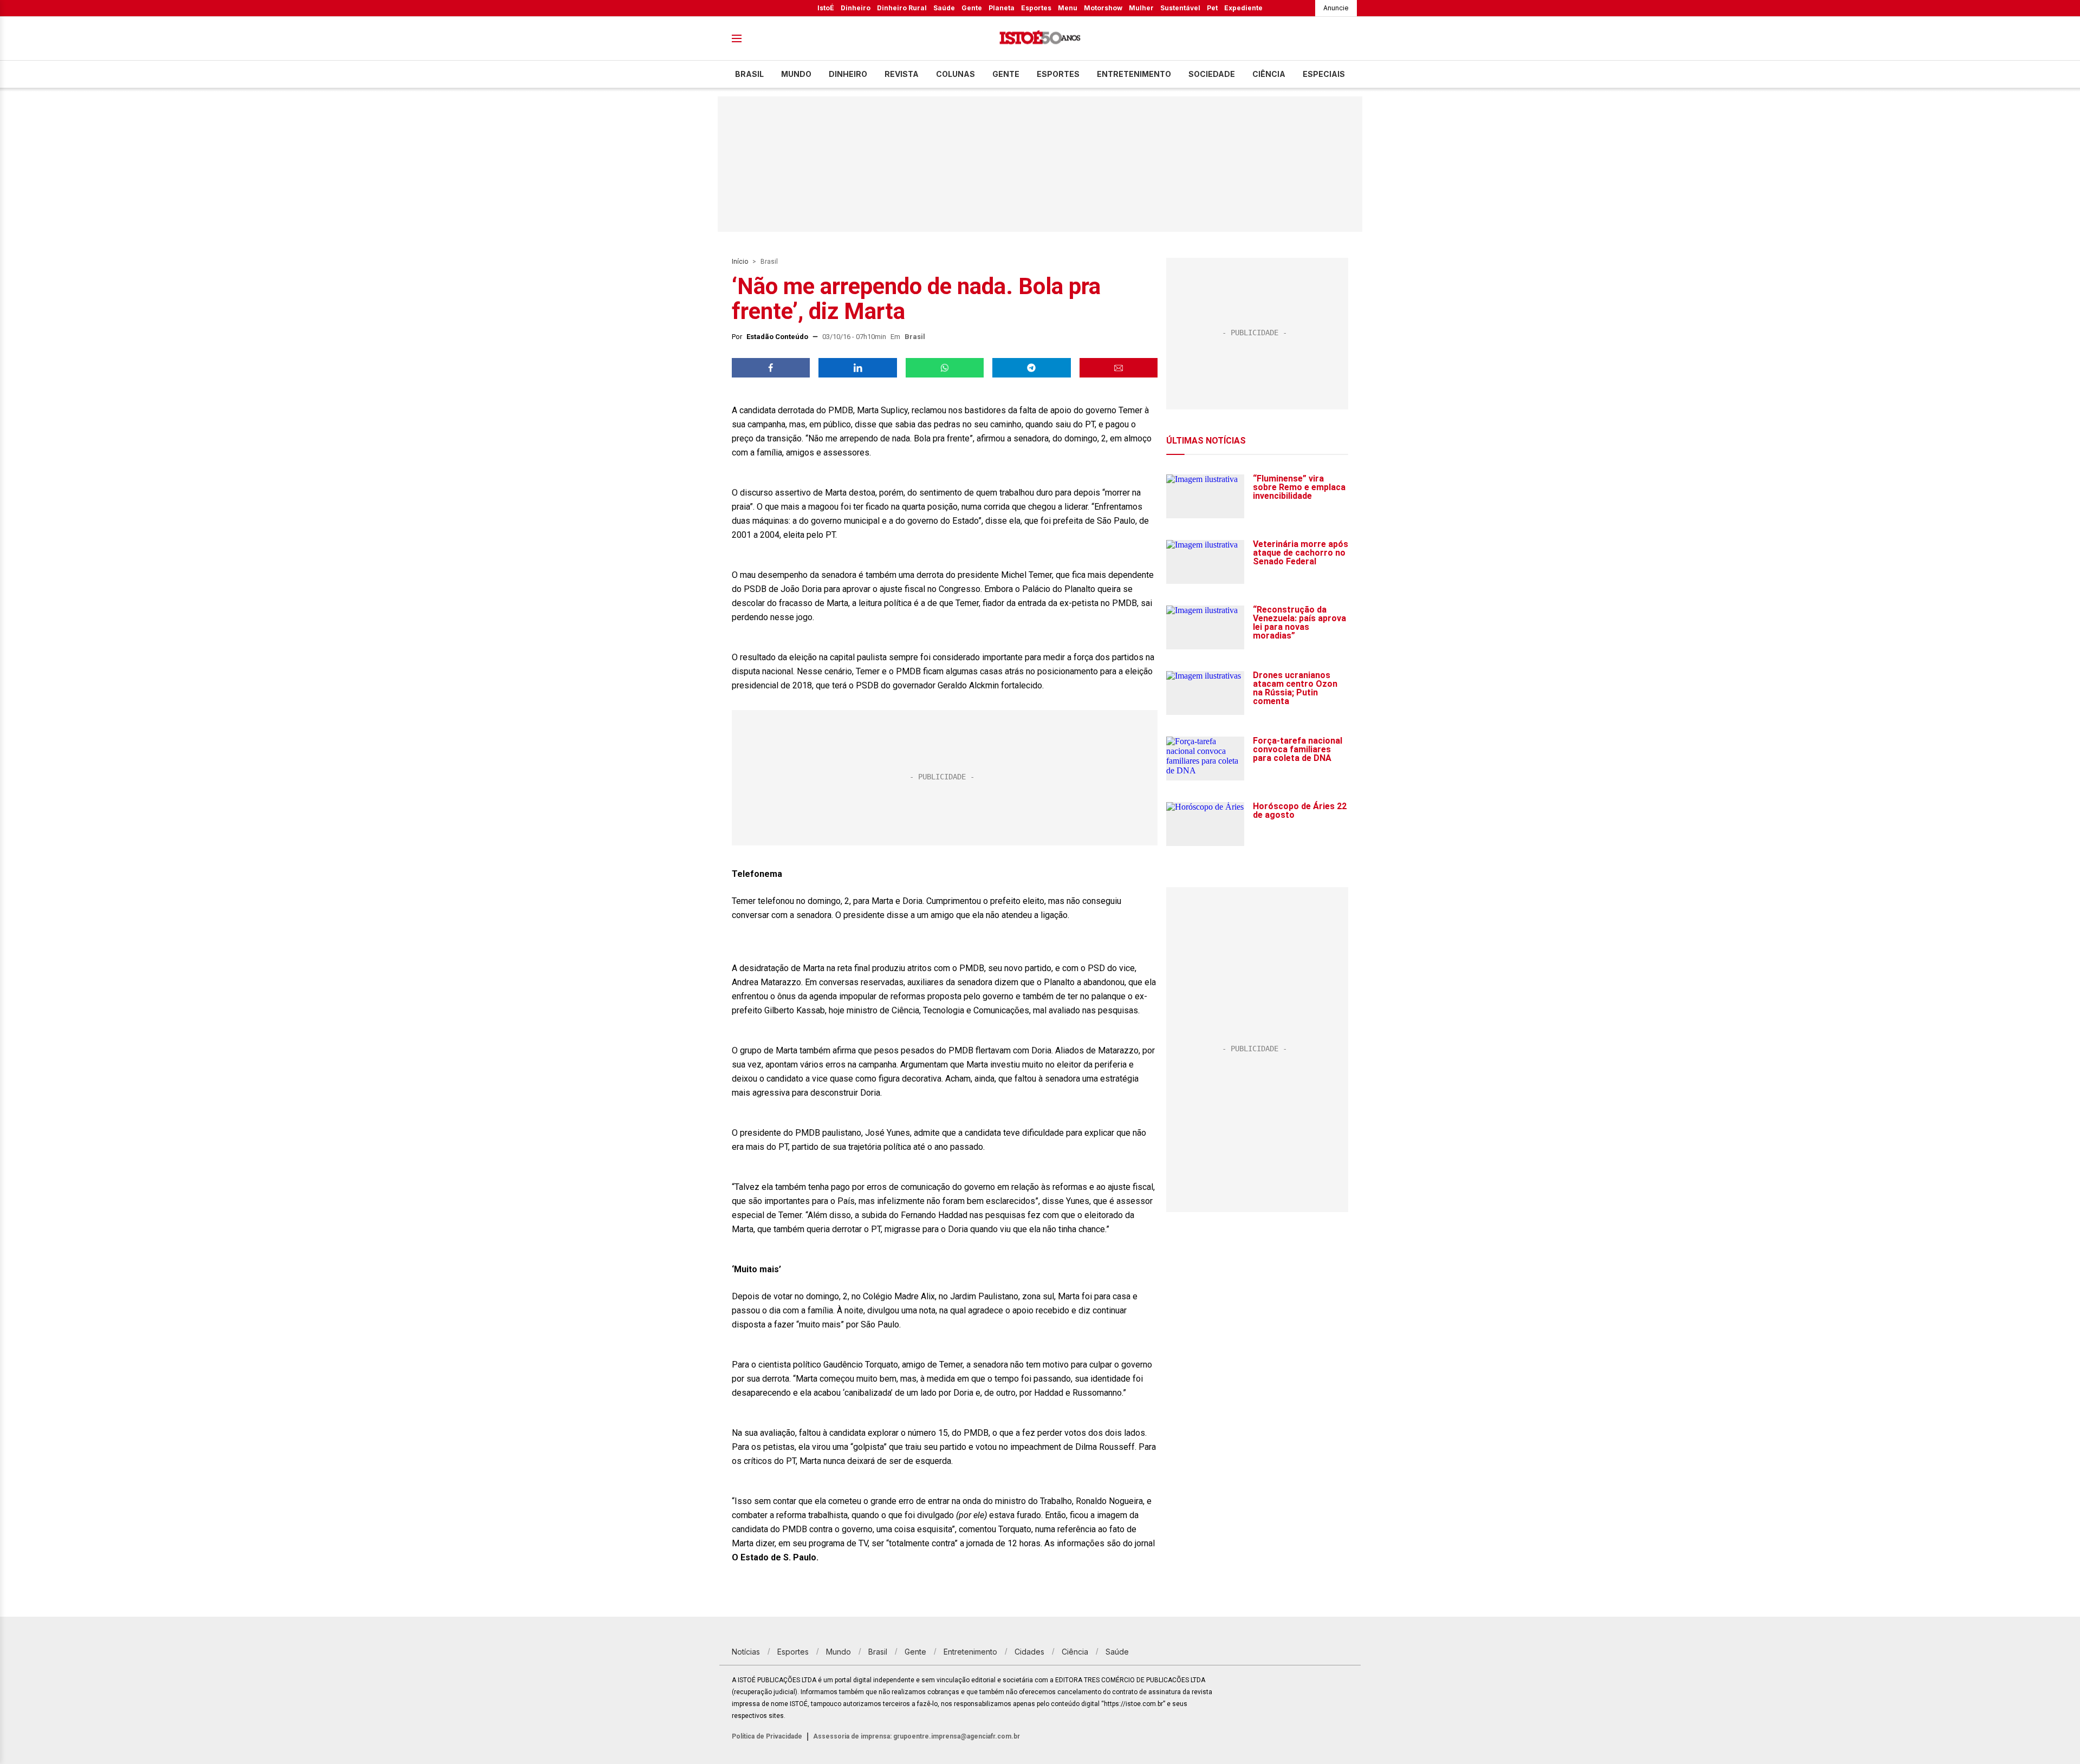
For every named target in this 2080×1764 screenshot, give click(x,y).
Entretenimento (1134, 74)
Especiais (1324, 74)
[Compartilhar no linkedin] (857, 368)
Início (740, 262)
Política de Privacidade (767, 1736)
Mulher (1141, 8)
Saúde (944, 8)
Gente (972, 8)
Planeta (1002, 8)
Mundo (796, 74)
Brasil (749, 74)
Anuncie (1336, 8)
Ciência (1269, 74)
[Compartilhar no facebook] (771, 368)
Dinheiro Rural (902, 8)
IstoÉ (826, 8)
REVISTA (902, 74)
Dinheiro (856, 8)
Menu (1068, 8)
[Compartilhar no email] (1119, 368)
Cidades (1029, 1652)
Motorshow (1103, 8)
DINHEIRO (848, 74)
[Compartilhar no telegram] (1031, 368)
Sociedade (1212, 74)
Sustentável (1180, 8)
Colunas (955, 74)
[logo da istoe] (1040, 39)
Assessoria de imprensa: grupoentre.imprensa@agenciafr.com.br (916, 1736)
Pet (1212, 8)
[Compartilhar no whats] (945, 368)
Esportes (1036, 8)
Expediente (1243, 8)
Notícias (746, 1652)
